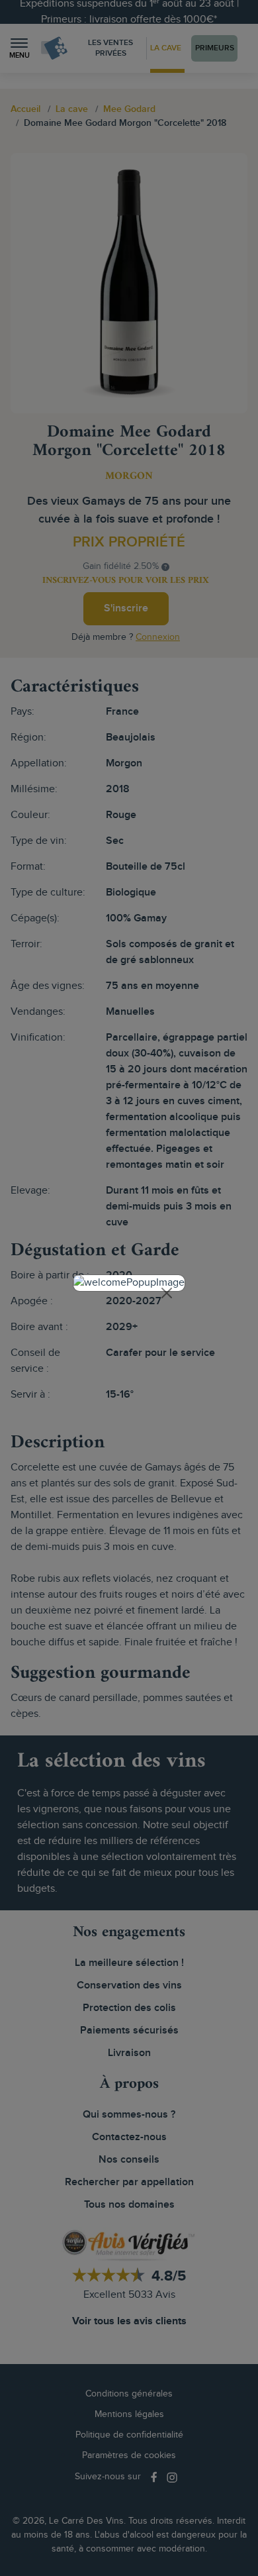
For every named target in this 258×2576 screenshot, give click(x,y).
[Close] (167, 1293)
